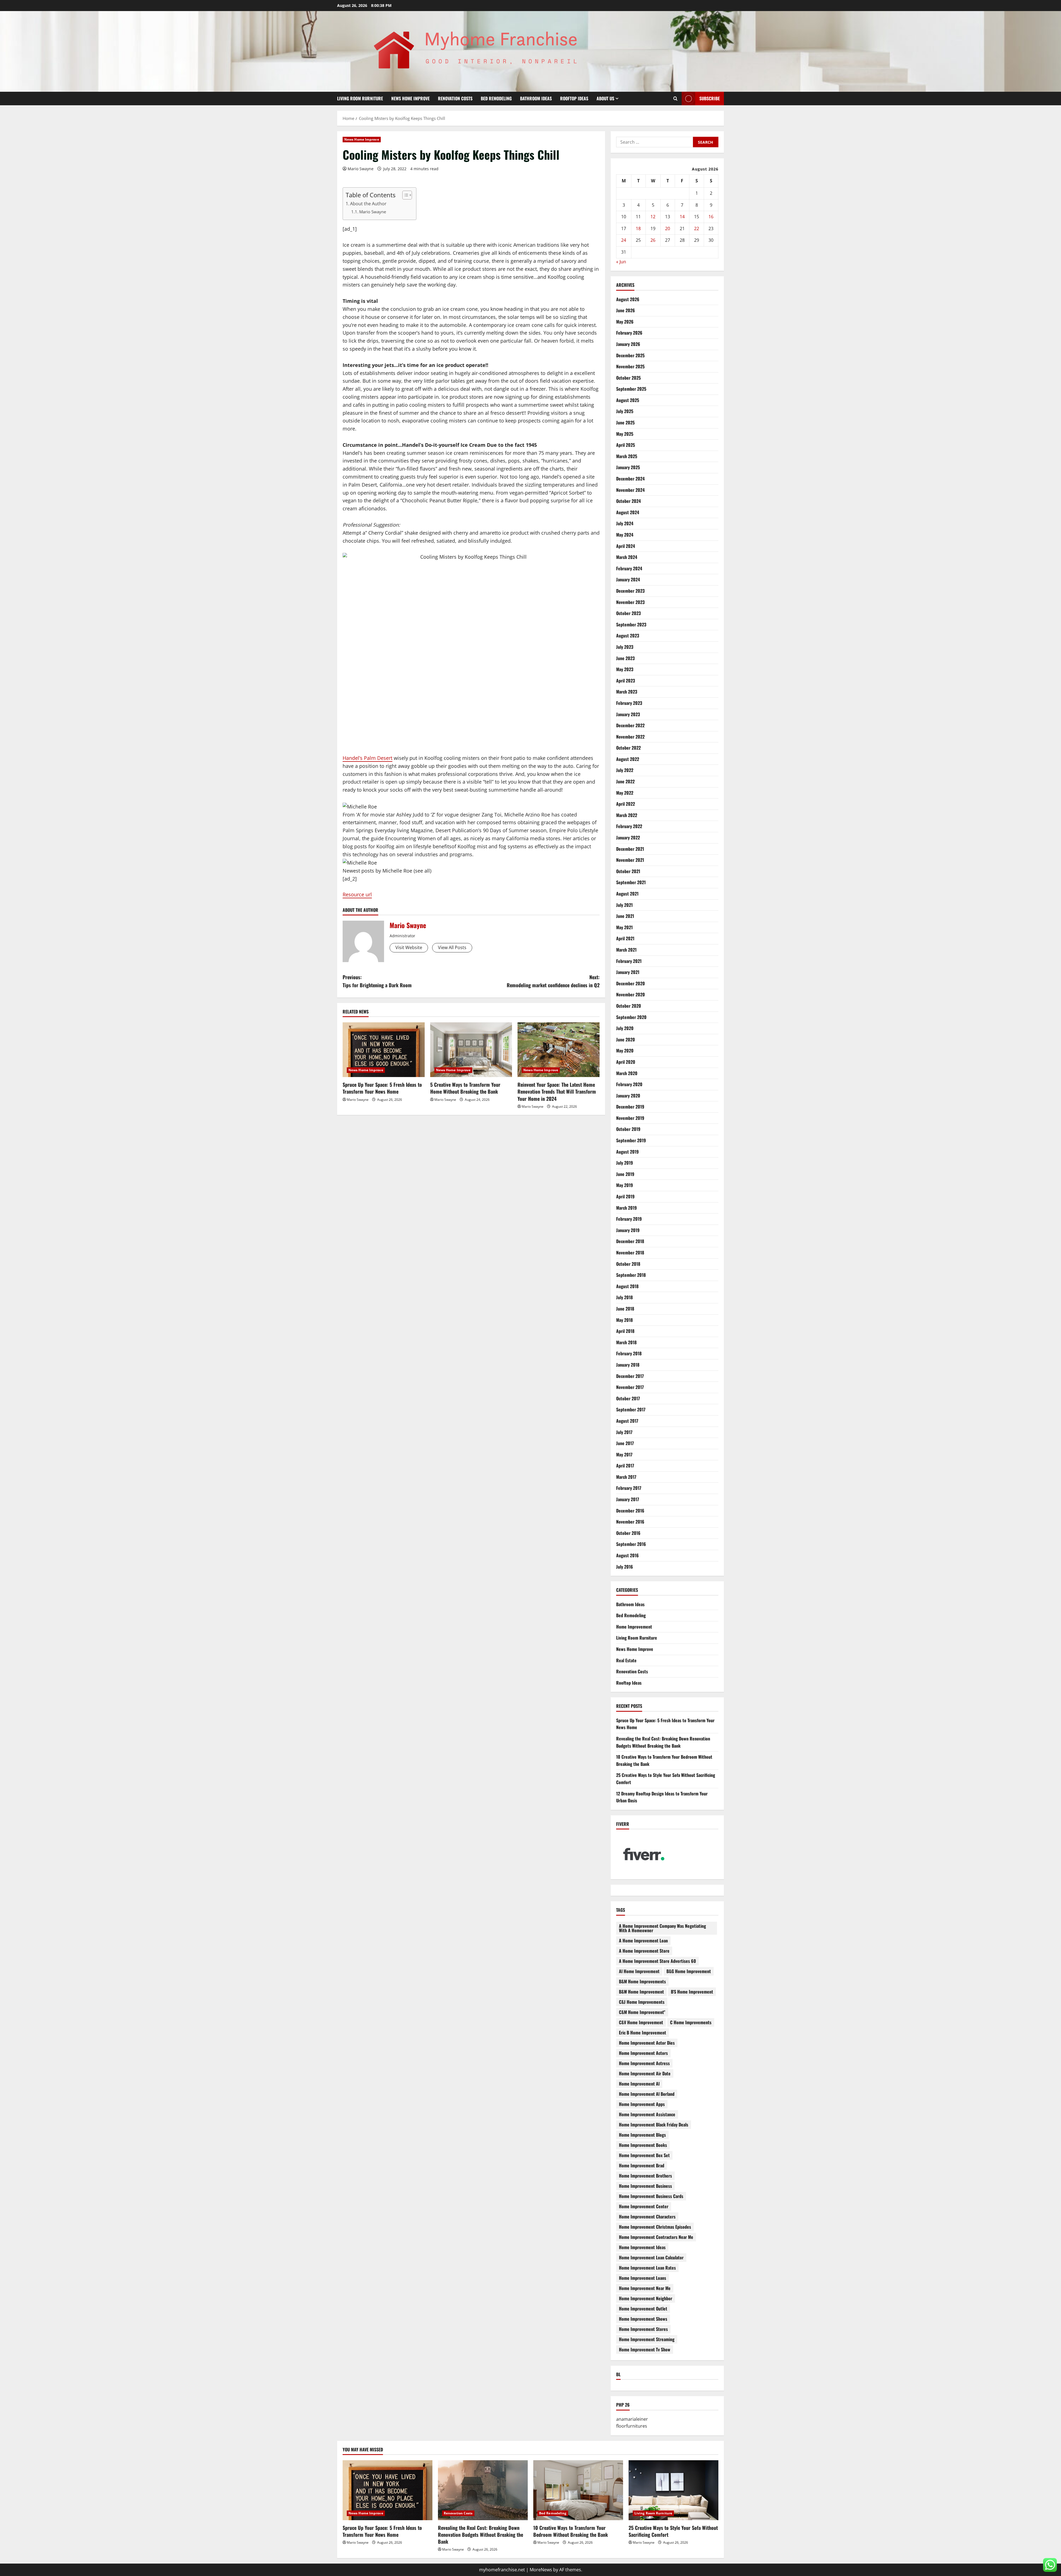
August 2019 (627, 1152)
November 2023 (630, 602)
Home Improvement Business (645, 2186)
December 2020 (631, 983)
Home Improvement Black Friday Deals (654, 2125)
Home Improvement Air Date (645, 2073)
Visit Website (409, 947)
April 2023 (626, 681)
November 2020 (631, 994)
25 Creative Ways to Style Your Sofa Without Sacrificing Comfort (673, 2531)
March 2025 (627, 456)
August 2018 (627, 1286)
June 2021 (625, 916)
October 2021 (628, 871)
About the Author (368, 204)
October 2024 (628, 501)
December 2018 (630, 1241)
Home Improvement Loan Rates (647, 2268)
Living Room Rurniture (360, 98)
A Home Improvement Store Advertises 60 (657, 1961)
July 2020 (625, 1028)
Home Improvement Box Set (644, 2155)
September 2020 (631, 1017)
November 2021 (630, 860)
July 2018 (624, 1297)
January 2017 (628, 1499)
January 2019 (628, 1230)
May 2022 (625, 793)
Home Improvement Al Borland (647, 2094)
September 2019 (631, 1140)
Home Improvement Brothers (645, 2176)
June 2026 (626, 310)
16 (711, 217)
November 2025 (630, 366)
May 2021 (624, 927)
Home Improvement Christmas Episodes (655, 2227)
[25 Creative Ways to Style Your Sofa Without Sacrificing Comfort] (673, 2490)
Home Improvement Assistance (647, 2114)
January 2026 (628, 344)
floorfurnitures (632, 2426)
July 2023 (625, 647)
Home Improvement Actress (644, 2063)
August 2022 (628, 759)
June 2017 (625, 1443)
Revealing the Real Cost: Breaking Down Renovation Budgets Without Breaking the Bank (663, 1742)
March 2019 (627, 1208)
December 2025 (630, 355)
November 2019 (630, 1118)
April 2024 (626, 546)
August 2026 (628, 299)
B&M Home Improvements (642, 1981)
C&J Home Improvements (642, 2002)
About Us (605, 98)
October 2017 (628, 1398)
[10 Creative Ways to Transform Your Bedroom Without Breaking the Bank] (578, 2490)
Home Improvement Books (643, 2145)
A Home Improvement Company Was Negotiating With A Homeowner (662, 1928)
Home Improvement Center (644, 2206)
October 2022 (628, 748)
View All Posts (452, 947)
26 (653, 240)
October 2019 (628, 1129)
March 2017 (626, 1477)
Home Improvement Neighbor (646, 2298)
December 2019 (630, 1107)
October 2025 (628, 378)
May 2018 (624, 1320)
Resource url (357, 894)
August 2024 (628, 512)
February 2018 (629, 1353)
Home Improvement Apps (642, 2104)
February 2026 (629, 333)
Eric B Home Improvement (643, 2033)
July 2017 (624, 1432)
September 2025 (631, 389)
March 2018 (626, 1342)
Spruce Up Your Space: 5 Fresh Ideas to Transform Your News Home (382, 1088)
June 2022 (625, 781)
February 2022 (629, 826)
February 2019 (629, 1219)
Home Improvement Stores (643, 2329)
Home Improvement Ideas (642, 2247)
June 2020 (626, 1039)
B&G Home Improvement (689, 1971)
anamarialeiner (632, 2419)
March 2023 (627, 692)
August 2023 (628, 636)
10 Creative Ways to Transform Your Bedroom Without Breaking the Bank (571, 2531)
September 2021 (631, 882)
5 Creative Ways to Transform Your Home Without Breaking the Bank (465, 1088)
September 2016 (631, 1544)
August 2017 (627, 1421)
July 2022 (625, 770)
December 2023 (630, 591)
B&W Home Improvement (641, 1992)
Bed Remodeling (496, 98)
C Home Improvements (691, 2022)
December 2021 (630, 849)
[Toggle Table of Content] (404, 195)
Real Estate (626, 1660)
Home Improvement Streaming (647, 2339)
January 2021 (628, 972)
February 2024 (629, 568)
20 (668, 229)
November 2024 (630, 490)
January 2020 (628, 1096)
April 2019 (625, 1196)
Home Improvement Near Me (645, 2288)
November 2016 (630, 1522)
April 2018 (625, 1331)
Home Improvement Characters (647, 2217)
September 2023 (631, 624)
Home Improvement (634, 1627)
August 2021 (627, 894)
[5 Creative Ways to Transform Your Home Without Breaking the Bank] (471, 1050)
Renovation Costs (455, 98)
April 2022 (626, 804)
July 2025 (625, 411)
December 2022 (630, 725)
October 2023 (628, 613)
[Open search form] (675, 99)
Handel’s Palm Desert (367, 758)
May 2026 (625, 322)
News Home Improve (410, 98)
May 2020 (625, 1051)
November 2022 (630, 737)
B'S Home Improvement (692, 1992)
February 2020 (629, 1084)
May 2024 (625, 535)
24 (624, 240)
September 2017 (631, 1409)
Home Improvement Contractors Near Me (656, 2237)
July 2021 (624, 905)
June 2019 (625, 1174)
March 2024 (627, 557)
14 (682, 217)
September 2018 (631, 1275)
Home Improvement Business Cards (651, 2196)
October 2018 (628, 1264)
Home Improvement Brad (642, 2165)
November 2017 (630, 1387)
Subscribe (710, 98)
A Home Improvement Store (644, 1951)
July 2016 (625, 1567)
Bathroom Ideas (536, 98)
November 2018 (630, 1252)
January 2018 (628, 1365)
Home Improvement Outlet (643, 2309)
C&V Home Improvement (641, 2022)
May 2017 (624, 1454)
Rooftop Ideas (574, 98)
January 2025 (628, 467)
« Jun (621, 262)
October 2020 (629, 1006)
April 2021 (625, 938)
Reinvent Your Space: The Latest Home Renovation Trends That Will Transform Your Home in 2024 (557, 1091)
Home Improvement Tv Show (645, 2349)
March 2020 (627, 1073)
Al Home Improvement (639, 1971)
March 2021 (626, 950)
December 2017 (630, 1376)
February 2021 (629, 961)
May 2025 (625, 434)
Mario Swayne (361, 169)
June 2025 (625, 422)
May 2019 (625, 1185)
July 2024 (625, 523)
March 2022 (627, 815)
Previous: (377, 981)
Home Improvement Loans (643, 2278)
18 (638, 229)
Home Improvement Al (639, 2084)
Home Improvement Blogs (642, 2135)
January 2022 (628, 837)
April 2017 (625, 1466)
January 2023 (628, 714)
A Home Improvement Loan (643, 1940)
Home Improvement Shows (643, 2319)
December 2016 (630, 1511)
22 (697, 229)
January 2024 (628, 579)
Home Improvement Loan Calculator (651, 2257)
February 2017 (629, 1488)
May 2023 (625, 669)
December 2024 (630, 479)
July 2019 (625, 1163)
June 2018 (625, 1309)
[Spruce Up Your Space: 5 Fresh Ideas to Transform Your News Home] (384, 1050)
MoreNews (541, 2570)
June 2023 (625, 658)
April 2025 (626, 445)
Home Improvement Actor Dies (647, 2043)
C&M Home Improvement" (642, 2012)
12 (653, 217)
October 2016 (628, 1533)
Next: (553, 981)
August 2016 (627, 1555)
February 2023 (629, 703)
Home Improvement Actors (643, 2053)
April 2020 (626, 1062)
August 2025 (628, 400)
